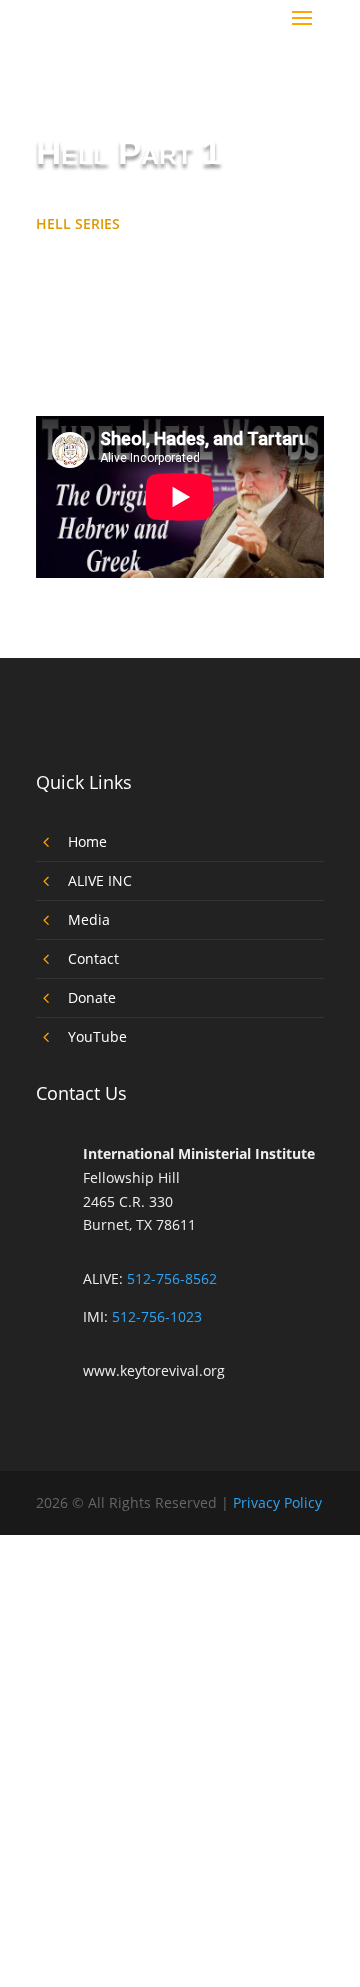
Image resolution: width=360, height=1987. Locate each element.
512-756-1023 (157, 1316)
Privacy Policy (277, 1502)
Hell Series (78, 223)
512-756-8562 (172, 1278)
